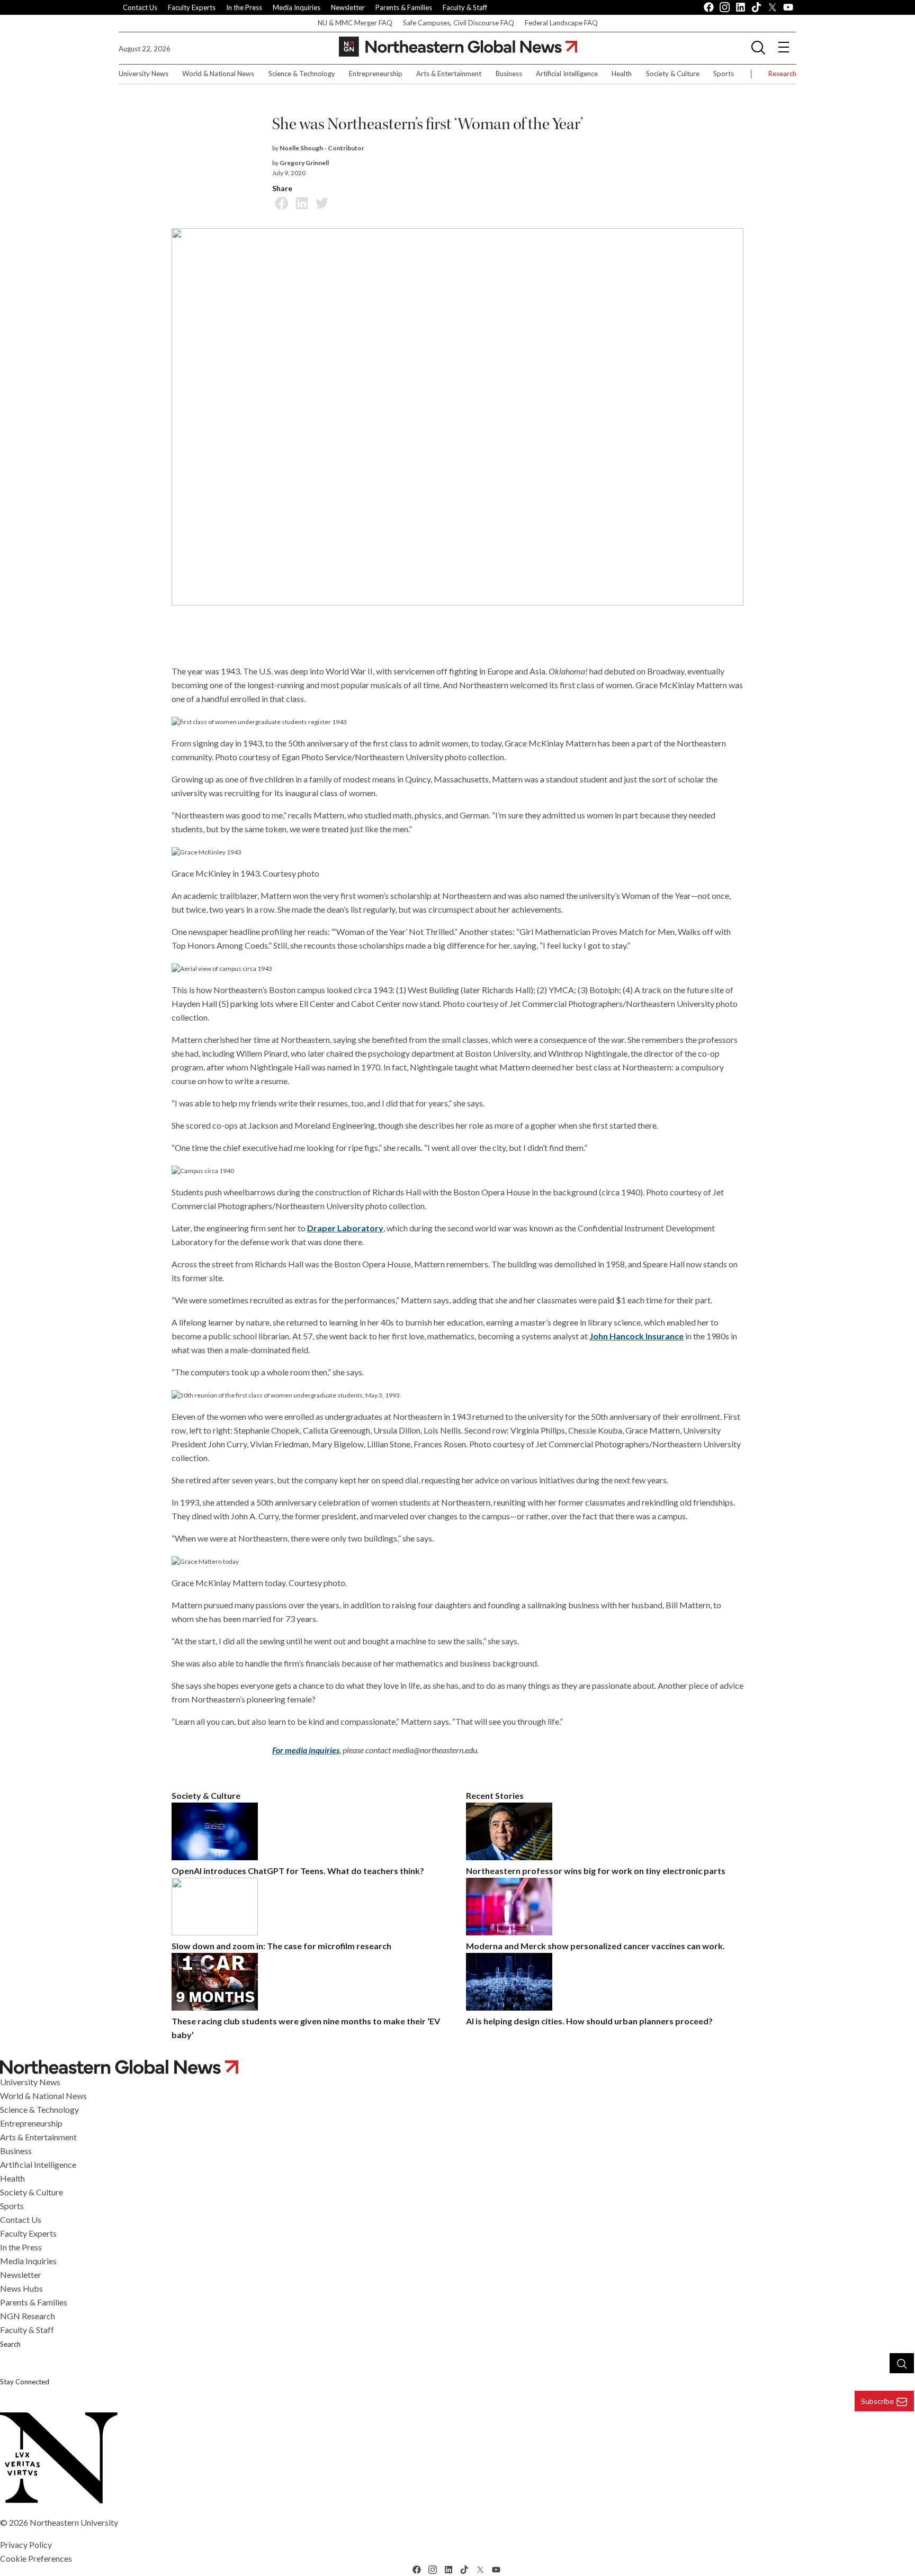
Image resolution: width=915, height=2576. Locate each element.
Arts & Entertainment (449, 74)
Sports (724, 74)
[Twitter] (320, 202)
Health (622, 74)
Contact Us (140, 7)
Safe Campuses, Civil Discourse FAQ (459, 23)
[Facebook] (280, 202)
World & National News (218, 74)
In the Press (244, 7)
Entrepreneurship (376, 74)
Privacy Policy (26, 2545)
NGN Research (28, 2316)
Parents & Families (404, 7)
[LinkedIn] (300, 202)
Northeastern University (74, 2522)
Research (782, 74)
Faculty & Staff (465, 7)
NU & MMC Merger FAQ (355, 23)
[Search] (902, 2363)
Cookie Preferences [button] (36, 2558)
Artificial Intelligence (567, 74)
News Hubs (21, 2288)
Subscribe (877, 2401)
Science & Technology (302, 74)
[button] (758, 47)
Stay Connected (25, 2382)
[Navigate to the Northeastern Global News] (458, 47)
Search (10, 2344)
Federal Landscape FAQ (561, 23)
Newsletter (348, 7)
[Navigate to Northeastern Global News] (457, 2067)
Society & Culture (673, 74)
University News (143, 74)
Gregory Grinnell (304, 163)
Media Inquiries (297, 7)
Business (509, 74)
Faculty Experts (192, 7)
